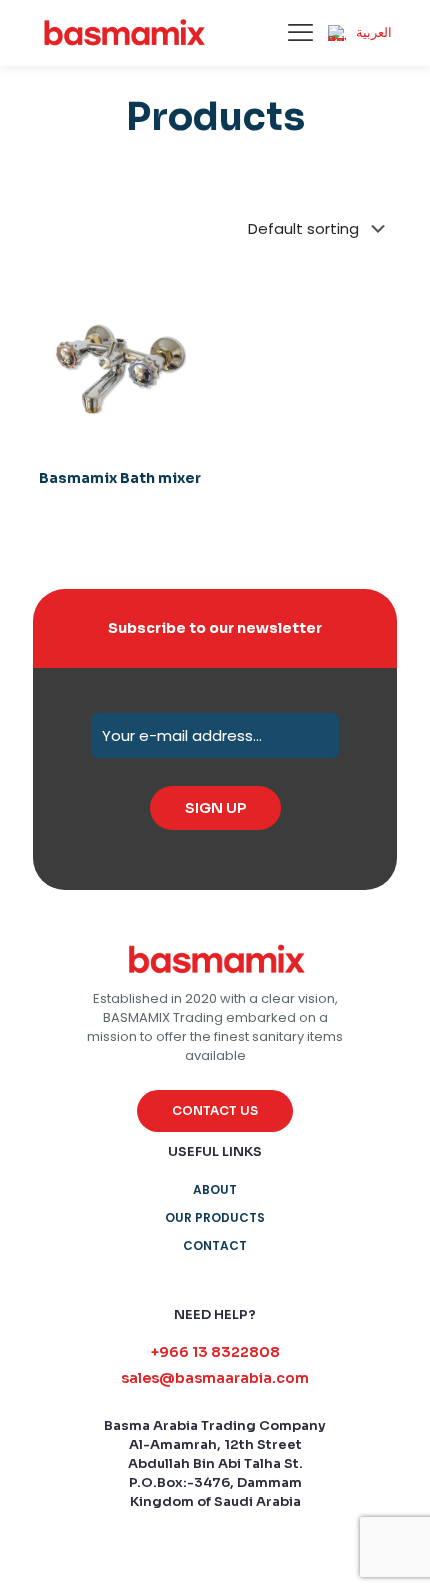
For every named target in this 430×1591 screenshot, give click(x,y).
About (215, 1189)
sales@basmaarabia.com (215, 1378)
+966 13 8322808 (215, 1352)
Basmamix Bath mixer (120, 478)
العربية (374, 32)
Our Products (215, 1217)
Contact (215, 1245)
